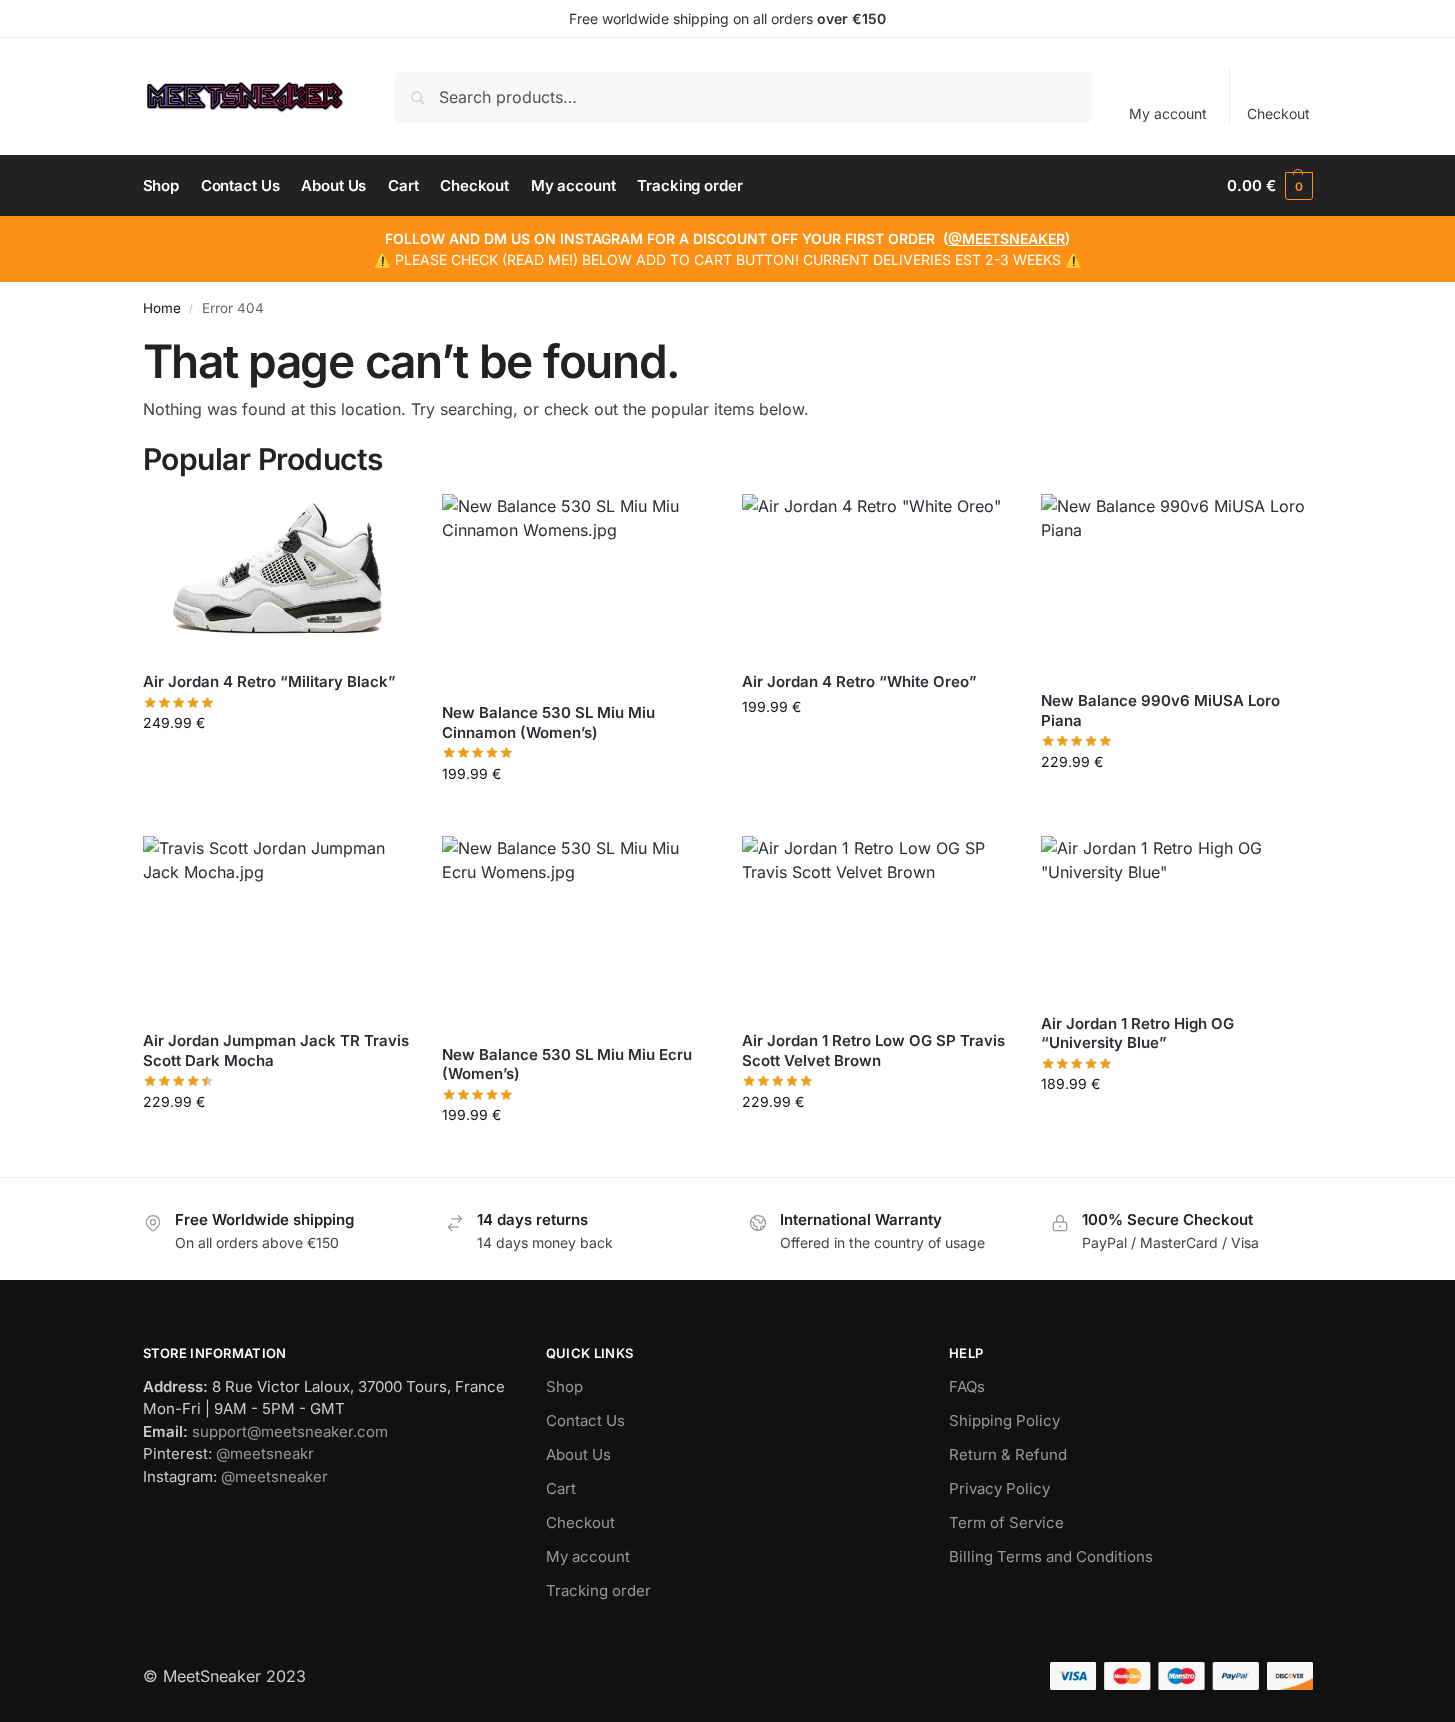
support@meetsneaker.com (290, 1431)
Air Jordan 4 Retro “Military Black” (269, 681)
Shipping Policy (1004, 1420)
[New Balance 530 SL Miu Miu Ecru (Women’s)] (577, 932)
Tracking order (598, 1590)
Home (162, 308)
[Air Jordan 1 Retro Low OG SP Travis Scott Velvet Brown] (877, 926)
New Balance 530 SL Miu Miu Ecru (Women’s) (567, 1064)
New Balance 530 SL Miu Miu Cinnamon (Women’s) (548, 722)
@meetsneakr (265, 1453)
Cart (561, 1488)
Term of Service (1006, 1522)
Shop (564, 1386)
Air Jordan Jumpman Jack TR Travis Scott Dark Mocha (276, 1050)
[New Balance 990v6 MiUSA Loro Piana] (1176, 584)
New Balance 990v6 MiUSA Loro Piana (1160, 710)
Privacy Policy (999, 1488)
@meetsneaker (274, 1476)
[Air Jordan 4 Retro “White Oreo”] (877, 575)
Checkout (1278, 113)
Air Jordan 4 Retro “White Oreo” (859, 681)
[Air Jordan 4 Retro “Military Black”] (278, 575)
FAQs (967, 1386)
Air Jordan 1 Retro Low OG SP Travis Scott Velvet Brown (873, 1050)
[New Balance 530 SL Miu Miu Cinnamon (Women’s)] (577, 590)
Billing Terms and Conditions (1051, 1556)
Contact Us (585, 1420)
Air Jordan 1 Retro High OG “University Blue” (1137, 1033)
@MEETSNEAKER (1006, 238)
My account (1168, 113)
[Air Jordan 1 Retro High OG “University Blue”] (1176, 917)
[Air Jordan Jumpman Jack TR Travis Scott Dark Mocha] (278, 926)
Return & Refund (1008, 1454)
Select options (277, 764)
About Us (578, 1454)
